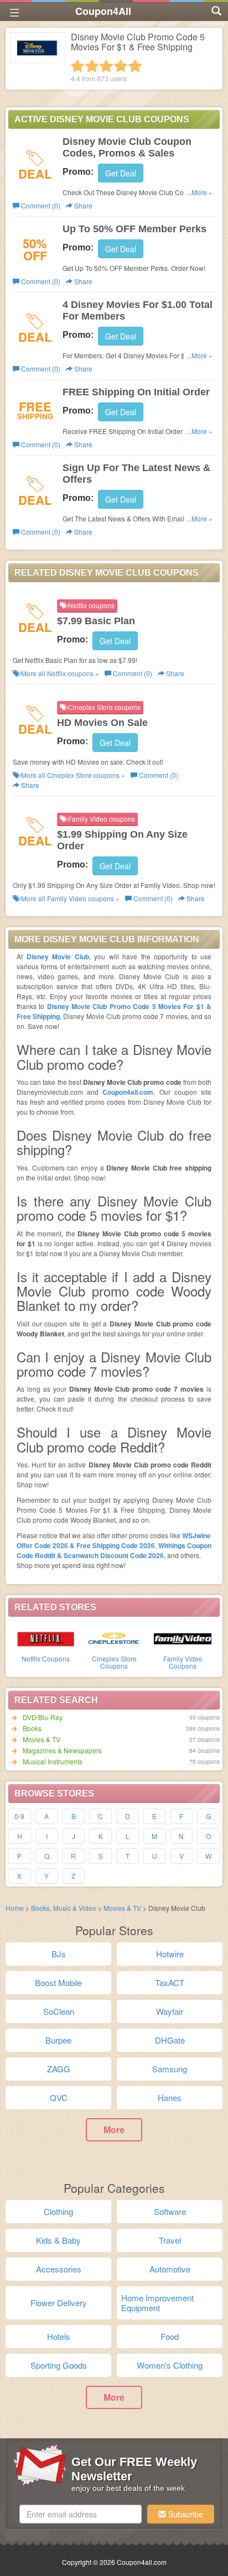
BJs (59, 1954)
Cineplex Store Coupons (114, 1662)
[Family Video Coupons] (183, 1638)
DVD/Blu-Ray (43, 1717)
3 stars (106, 66)
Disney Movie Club (58, 957)
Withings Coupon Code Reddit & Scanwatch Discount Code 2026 (114, 1550)
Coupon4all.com (128, 1092)
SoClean (59, 2011)
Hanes (170, 2097)
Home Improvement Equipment (157, 2303)
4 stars (121, 66)
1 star (77, 66)
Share (82, 205)
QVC (59, 2097)
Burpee (58, 2040)
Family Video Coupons (183, 1662)
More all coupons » (59, 673)
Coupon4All (103, 11)
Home (15, 1908)
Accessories (59, 2269)
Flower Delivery (59, 2303)
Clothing (58, 2211)
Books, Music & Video (64, 1908)
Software (170, 2211)
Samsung (170, 2069)
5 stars (135, 66)
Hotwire (170, 1954)
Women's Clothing (170, 2365)
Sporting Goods (59, 2365)
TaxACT (170, 1982)
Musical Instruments (53, 1761)
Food (170, 2336)
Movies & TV (42, 1739)
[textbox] (81, 2514)
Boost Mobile (58, 1982)
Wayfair (170, 2011)
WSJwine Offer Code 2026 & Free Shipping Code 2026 (114, 1540)
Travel (170, 2240)
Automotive (170, 2269)
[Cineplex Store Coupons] (114, 1638)
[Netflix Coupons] (45, 1638)
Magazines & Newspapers (62, 1750)
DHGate (170, 2040)
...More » (199, 192)
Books (32, 1728)
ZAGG (59, 2069)
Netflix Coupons (46, 1658)
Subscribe (185, 2514)
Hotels (59, 2336)
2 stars (92, 66)
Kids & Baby (58, 2240)
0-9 (19, 1816)
